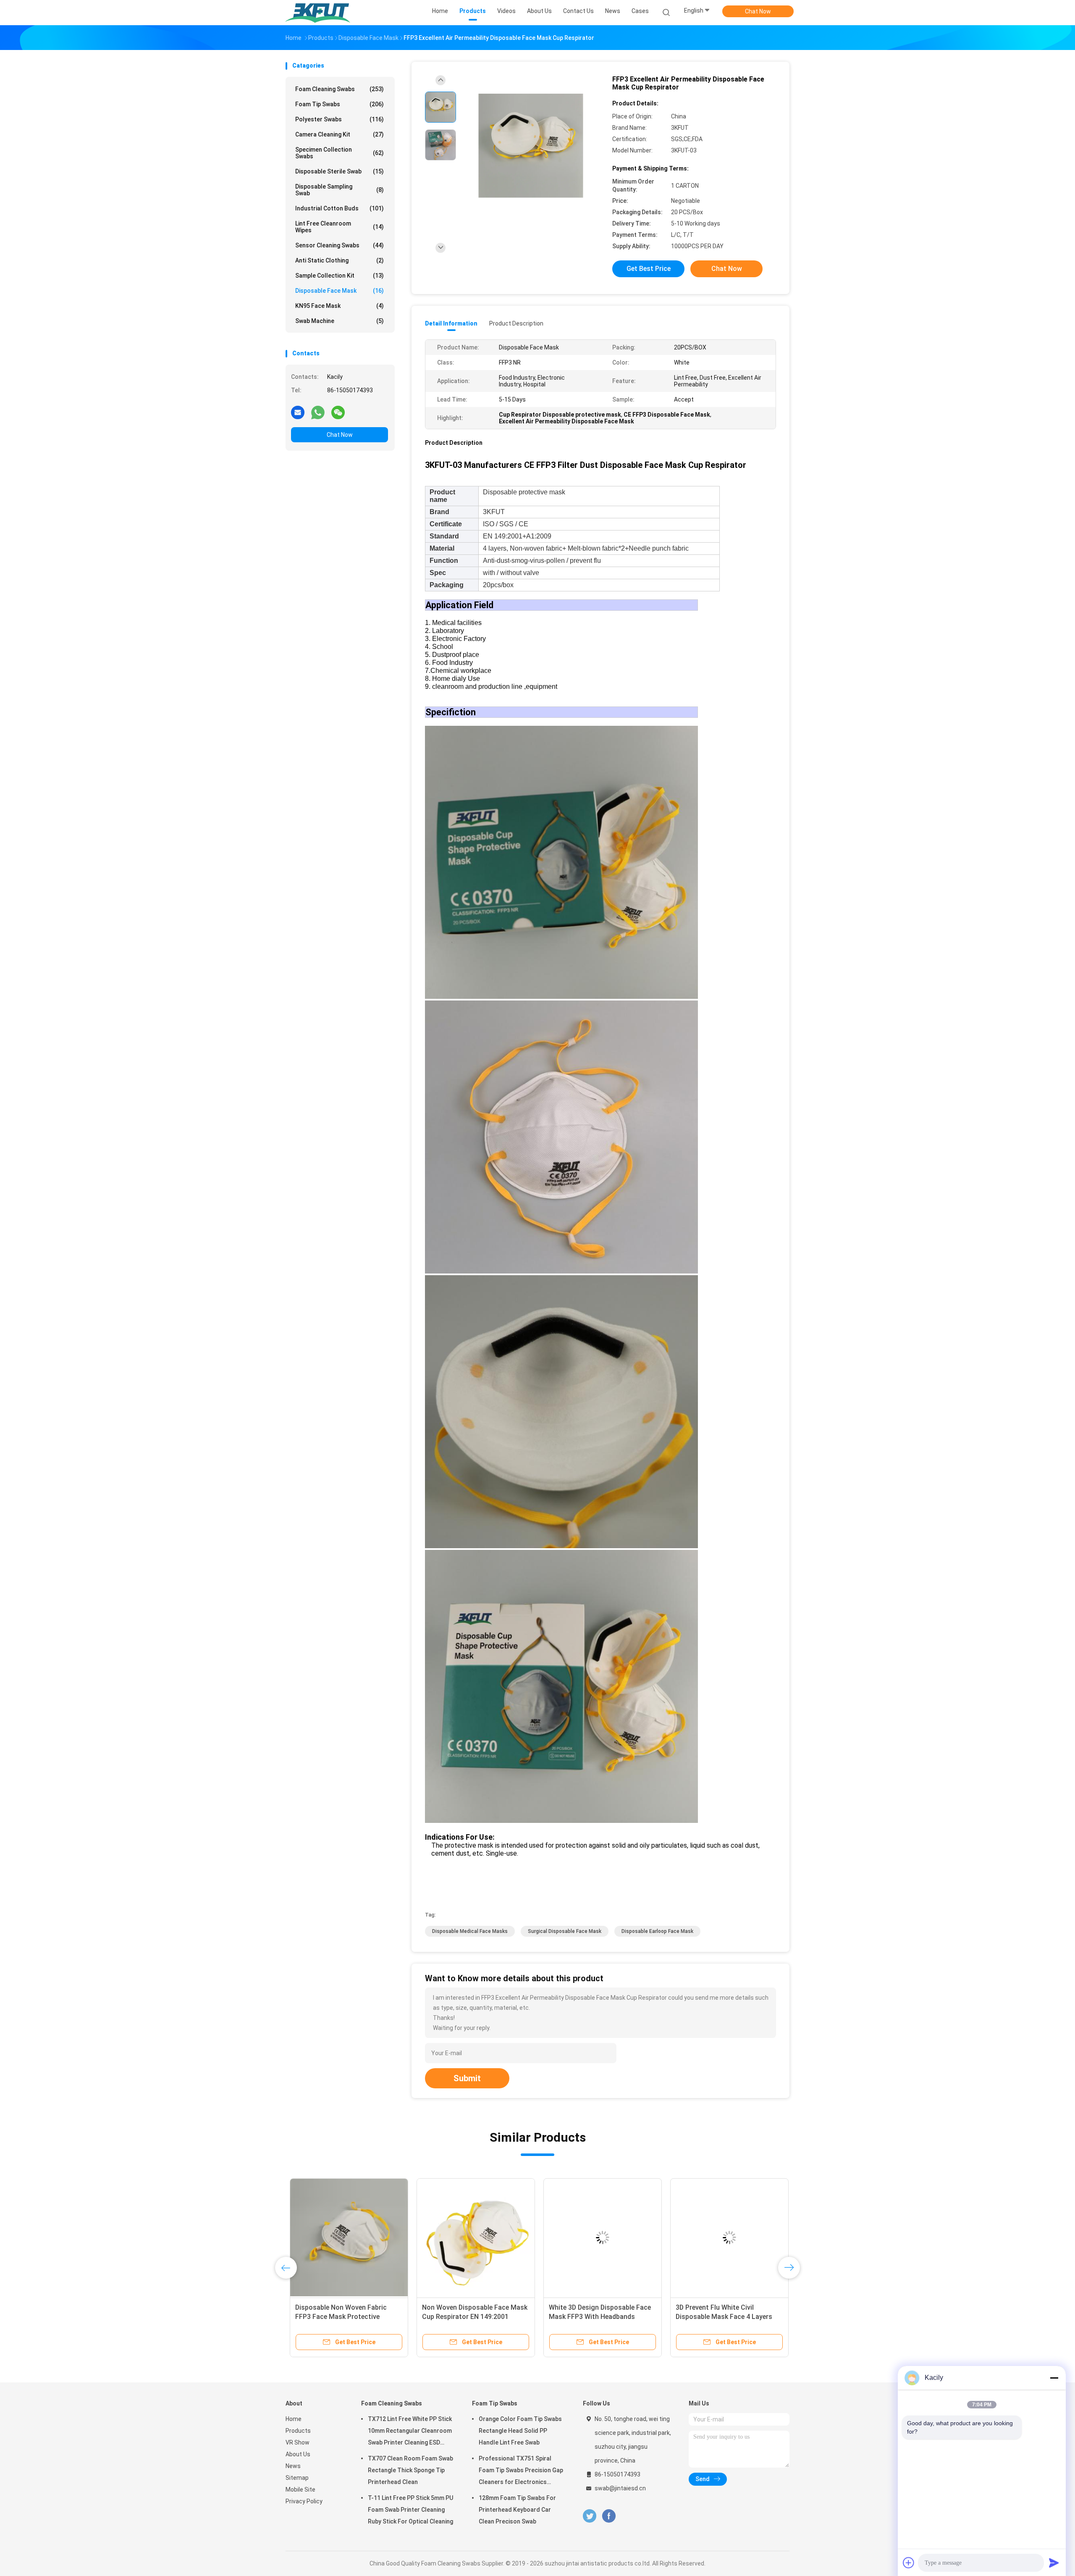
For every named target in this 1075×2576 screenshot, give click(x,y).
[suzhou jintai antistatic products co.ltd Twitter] (590, 2516)
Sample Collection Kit (340, 276)
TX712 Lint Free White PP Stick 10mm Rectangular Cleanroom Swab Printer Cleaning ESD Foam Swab (410, 2432)
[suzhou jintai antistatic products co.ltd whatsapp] (318, 412)
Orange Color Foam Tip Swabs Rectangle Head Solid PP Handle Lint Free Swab (520, 2431)
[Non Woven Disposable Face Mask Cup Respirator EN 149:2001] (472, 2237)
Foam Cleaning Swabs (340, 89)
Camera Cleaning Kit (340, 134)
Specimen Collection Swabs (340, 153)
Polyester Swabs (340, 119)
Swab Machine (340, 321)
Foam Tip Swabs (340, 104)
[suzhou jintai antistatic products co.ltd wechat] (338, 412)
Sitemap (297, 2478)
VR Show (298, 2442)
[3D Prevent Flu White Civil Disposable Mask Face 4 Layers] (725, 2237)
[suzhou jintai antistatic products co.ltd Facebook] (609, 2516)
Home (294, 2419)
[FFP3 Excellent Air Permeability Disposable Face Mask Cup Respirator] (531, 146)
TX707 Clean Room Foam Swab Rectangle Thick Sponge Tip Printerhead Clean (410, 2470)
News (293, 2466)
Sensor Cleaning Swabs (340, 245)
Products (298, 2431)
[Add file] (909, 2563)
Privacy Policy (304, 2501)
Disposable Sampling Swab (340, 190)
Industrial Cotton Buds (340, 208)
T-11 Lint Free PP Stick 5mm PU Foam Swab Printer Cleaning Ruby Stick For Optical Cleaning (410, 2510)
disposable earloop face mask (657, 1931)
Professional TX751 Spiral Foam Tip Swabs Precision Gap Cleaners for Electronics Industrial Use (521, 2471)
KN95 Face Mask (340, 306)
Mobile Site (300, 2489)
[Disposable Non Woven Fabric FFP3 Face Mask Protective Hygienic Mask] (345, 2237)
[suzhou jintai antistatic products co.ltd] (318, 13)
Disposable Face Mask (340, 291)
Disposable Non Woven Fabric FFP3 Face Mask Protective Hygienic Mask (337, 2317)
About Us (298, 2454)
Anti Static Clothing (340, 260)
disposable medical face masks (470, 1931)
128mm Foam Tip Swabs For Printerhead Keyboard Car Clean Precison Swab (517, 2510)
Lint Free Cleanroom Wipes (340, 227)
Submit (467, 2078)
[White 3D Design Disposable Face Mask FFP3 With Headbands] (598, 2237)
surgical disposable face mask (565, 1931)
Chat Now (758, 11)
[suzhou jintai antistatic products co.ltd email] (298, 412)
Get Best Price (649, 269)
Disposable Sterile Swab (340, 171)
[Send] (1054, 2563)
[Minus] (1054, 2378)
